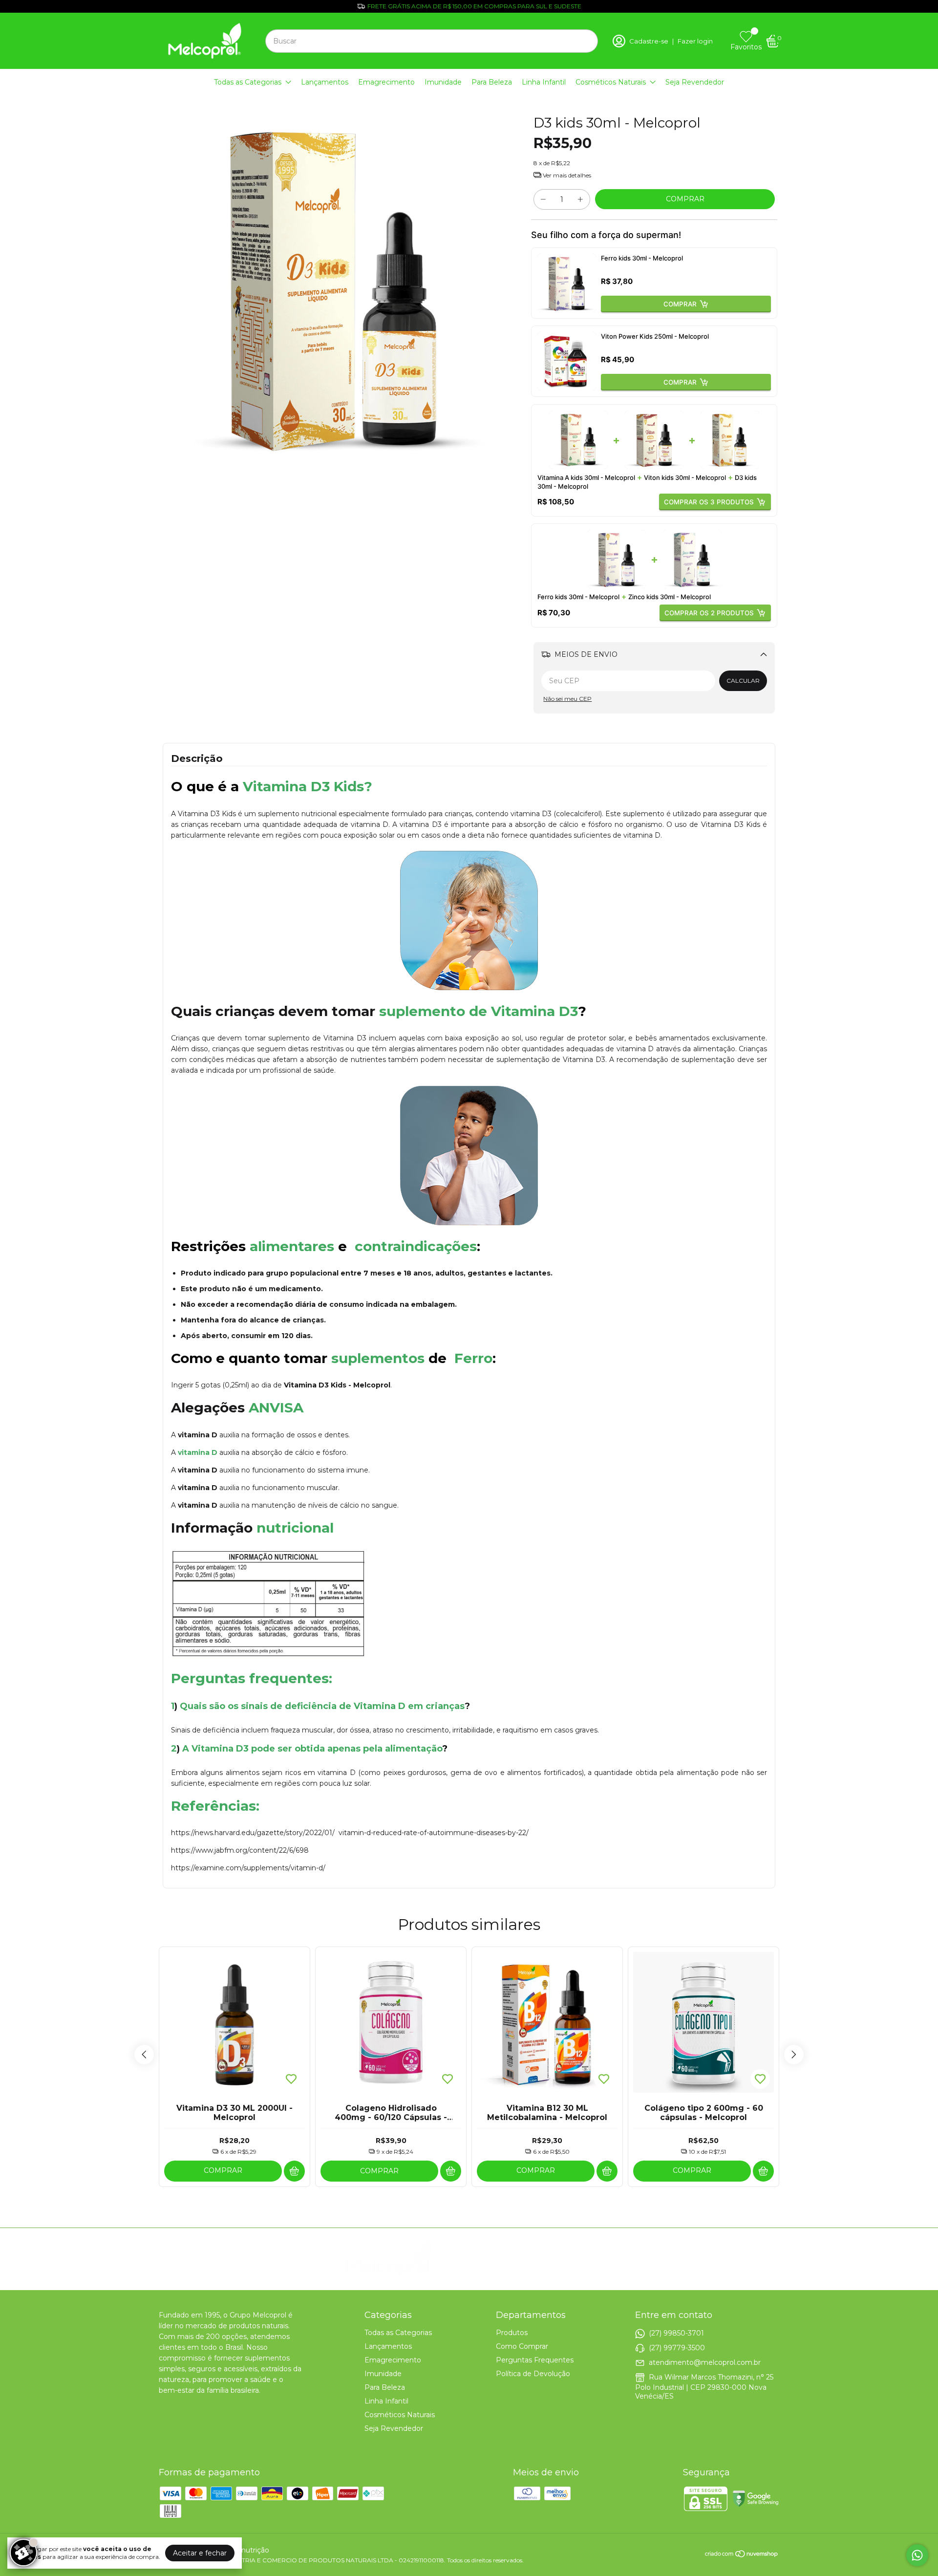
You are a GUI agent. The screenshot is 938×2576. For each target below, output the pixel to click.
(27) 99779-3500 (677, 2347)
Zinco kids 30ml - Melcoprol (670, 597)
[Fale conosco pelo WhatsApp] (917, 2555)
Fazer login (695, 41)
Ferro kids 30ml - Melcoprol (642, 258)
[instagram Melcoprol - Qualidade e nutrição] (521, 2259)
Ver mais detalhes (566, 175)
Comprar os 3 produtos (709, 502)
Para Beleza (492, 82)
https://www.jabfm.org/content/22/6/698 (240, 1850)
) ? (322, 1706)
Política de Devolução (533, 2374)
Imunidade (443, 82)
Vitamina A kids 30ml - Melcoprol (586, 477)
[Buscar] (585, 41)
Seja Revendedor (695, 82)
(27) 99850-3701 (676, 2333)
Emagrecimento (386, 82)
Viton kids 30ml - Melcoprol (685, 477)
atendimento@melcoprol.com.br (705, 2362)
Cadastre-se (649, 41)
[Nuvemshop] (742, 2555)
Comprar (680, 304)
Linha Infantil (544, 82)
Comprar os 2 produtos (709, 613)
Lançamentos (325, 82)
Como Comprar (522, 2346)
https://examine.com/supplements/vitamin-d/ (248, 1868)
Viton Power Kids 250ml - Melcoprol (655, 336)
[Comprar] (294, 2171)
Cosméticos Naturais (611, 82)
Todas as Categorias (248, 82)
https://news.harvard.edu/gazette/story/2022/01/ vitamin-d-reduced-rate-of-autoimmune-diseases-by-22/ (350, 1833)
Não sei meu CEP (567, 699)
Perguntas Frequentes (535, 2360)
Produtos (512, 2333)
